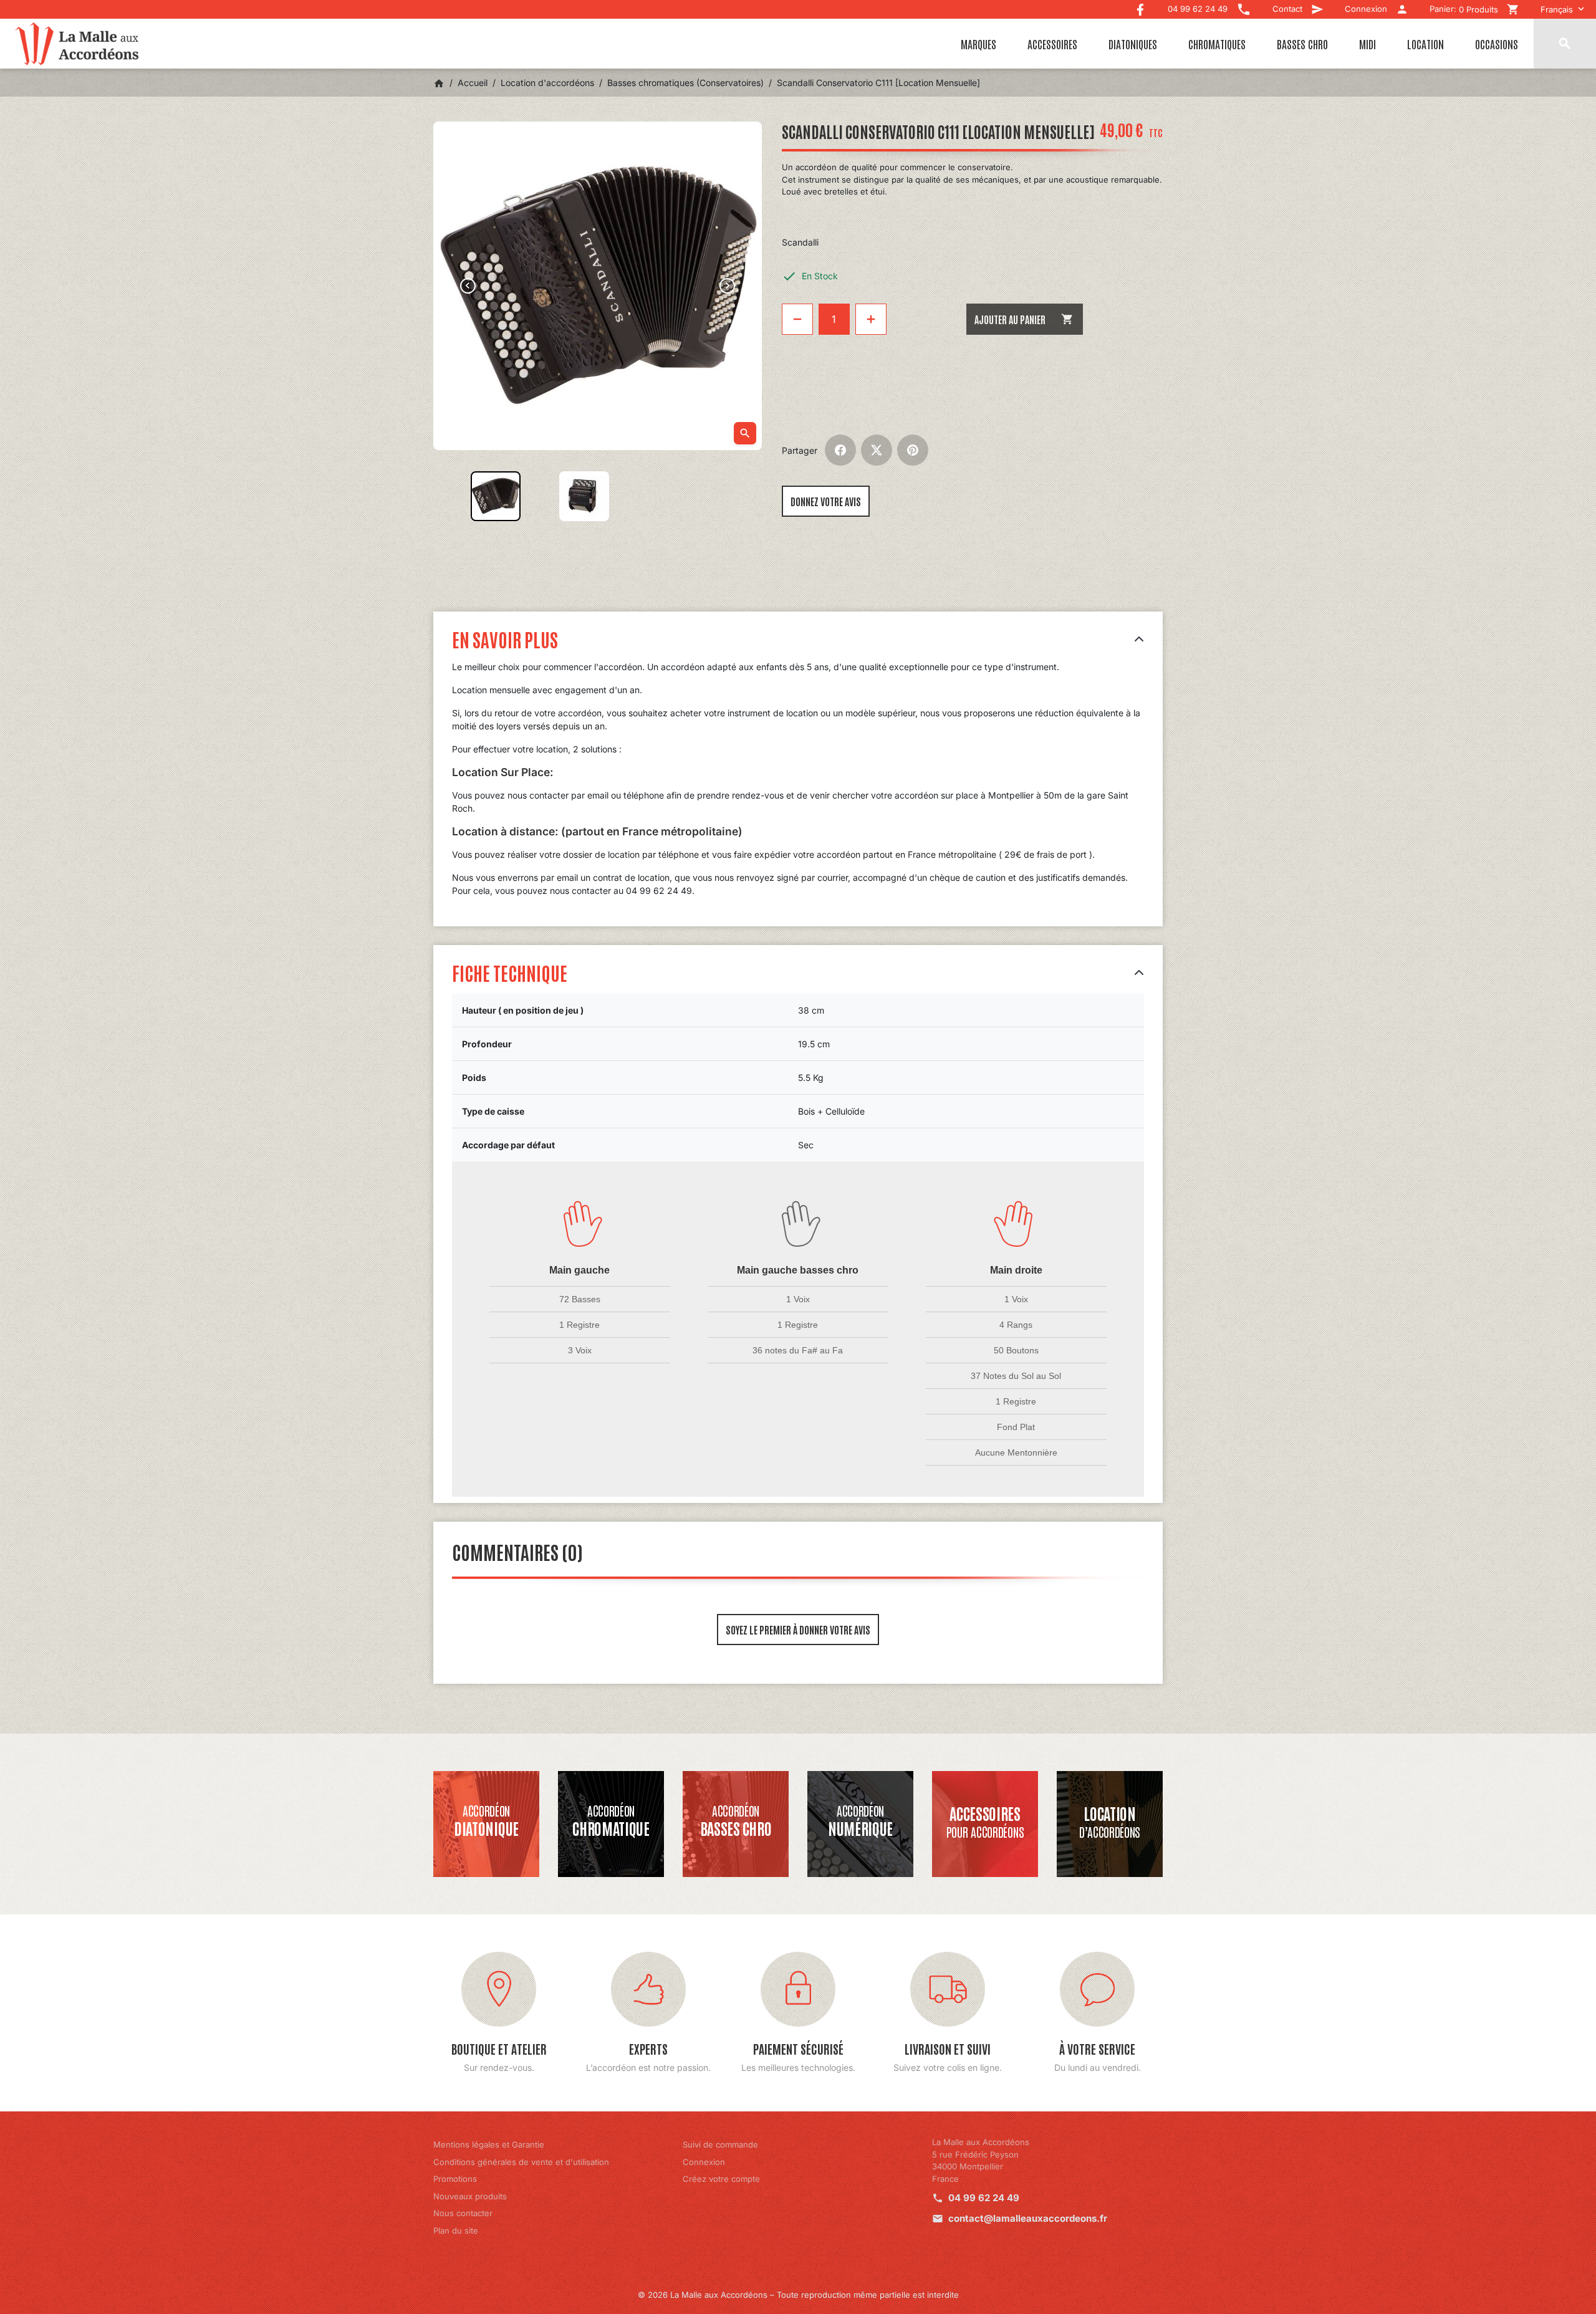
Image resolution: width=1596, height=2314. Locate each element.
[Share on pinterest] (913, 450)
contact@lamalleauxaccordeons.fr (1028, 2218)
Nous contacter (463, 2213)
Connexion (704, 2162)
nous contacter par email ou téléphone (586, 795)
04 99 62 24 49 (984, 2198)
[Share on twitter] (877, 450)
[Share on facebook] (840, 450)
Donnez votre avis (826, 501)
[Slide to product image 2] (584, 496)
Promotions (455, 2179)
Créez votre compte (721, 2179)
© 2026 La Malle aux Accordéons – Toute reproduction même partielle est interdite (798, 2295)
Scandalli (800, 242)
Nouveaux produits (470, 2196)
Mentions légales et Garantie (489, 2144)
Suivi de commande (720, 2144)
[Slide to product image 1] (496, 496)
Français (1557, 9)
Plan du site (456, 2230)
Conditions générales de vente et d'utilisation (521, 2162)
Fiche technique (510, 972)
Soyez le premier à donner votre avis (798, 1630)
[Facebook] (1140, 7)
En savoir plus (505, 639)
